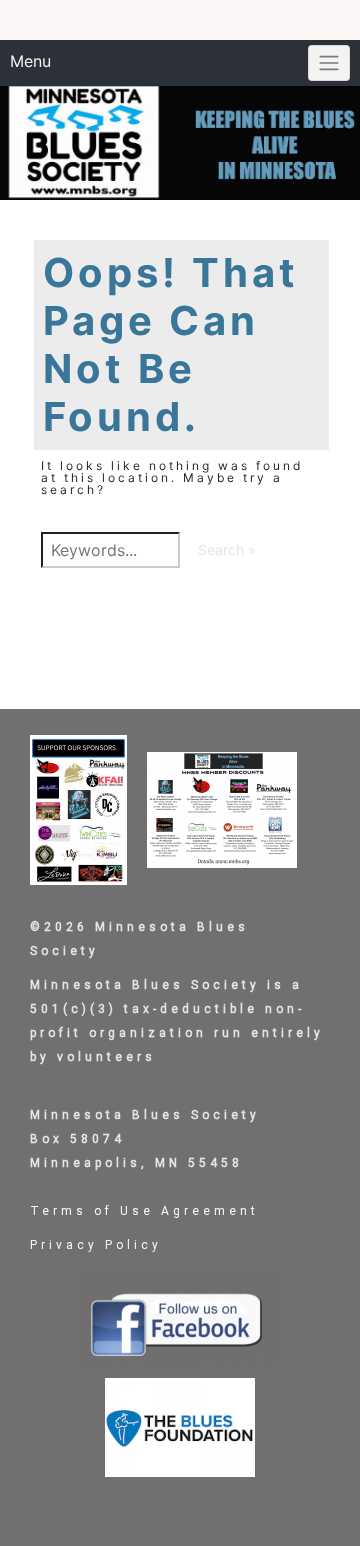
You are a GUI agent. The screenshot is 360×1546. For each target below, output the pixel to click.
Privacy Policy (96, 1245)
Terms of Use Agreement (144, 1211)
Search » (227, 549)
